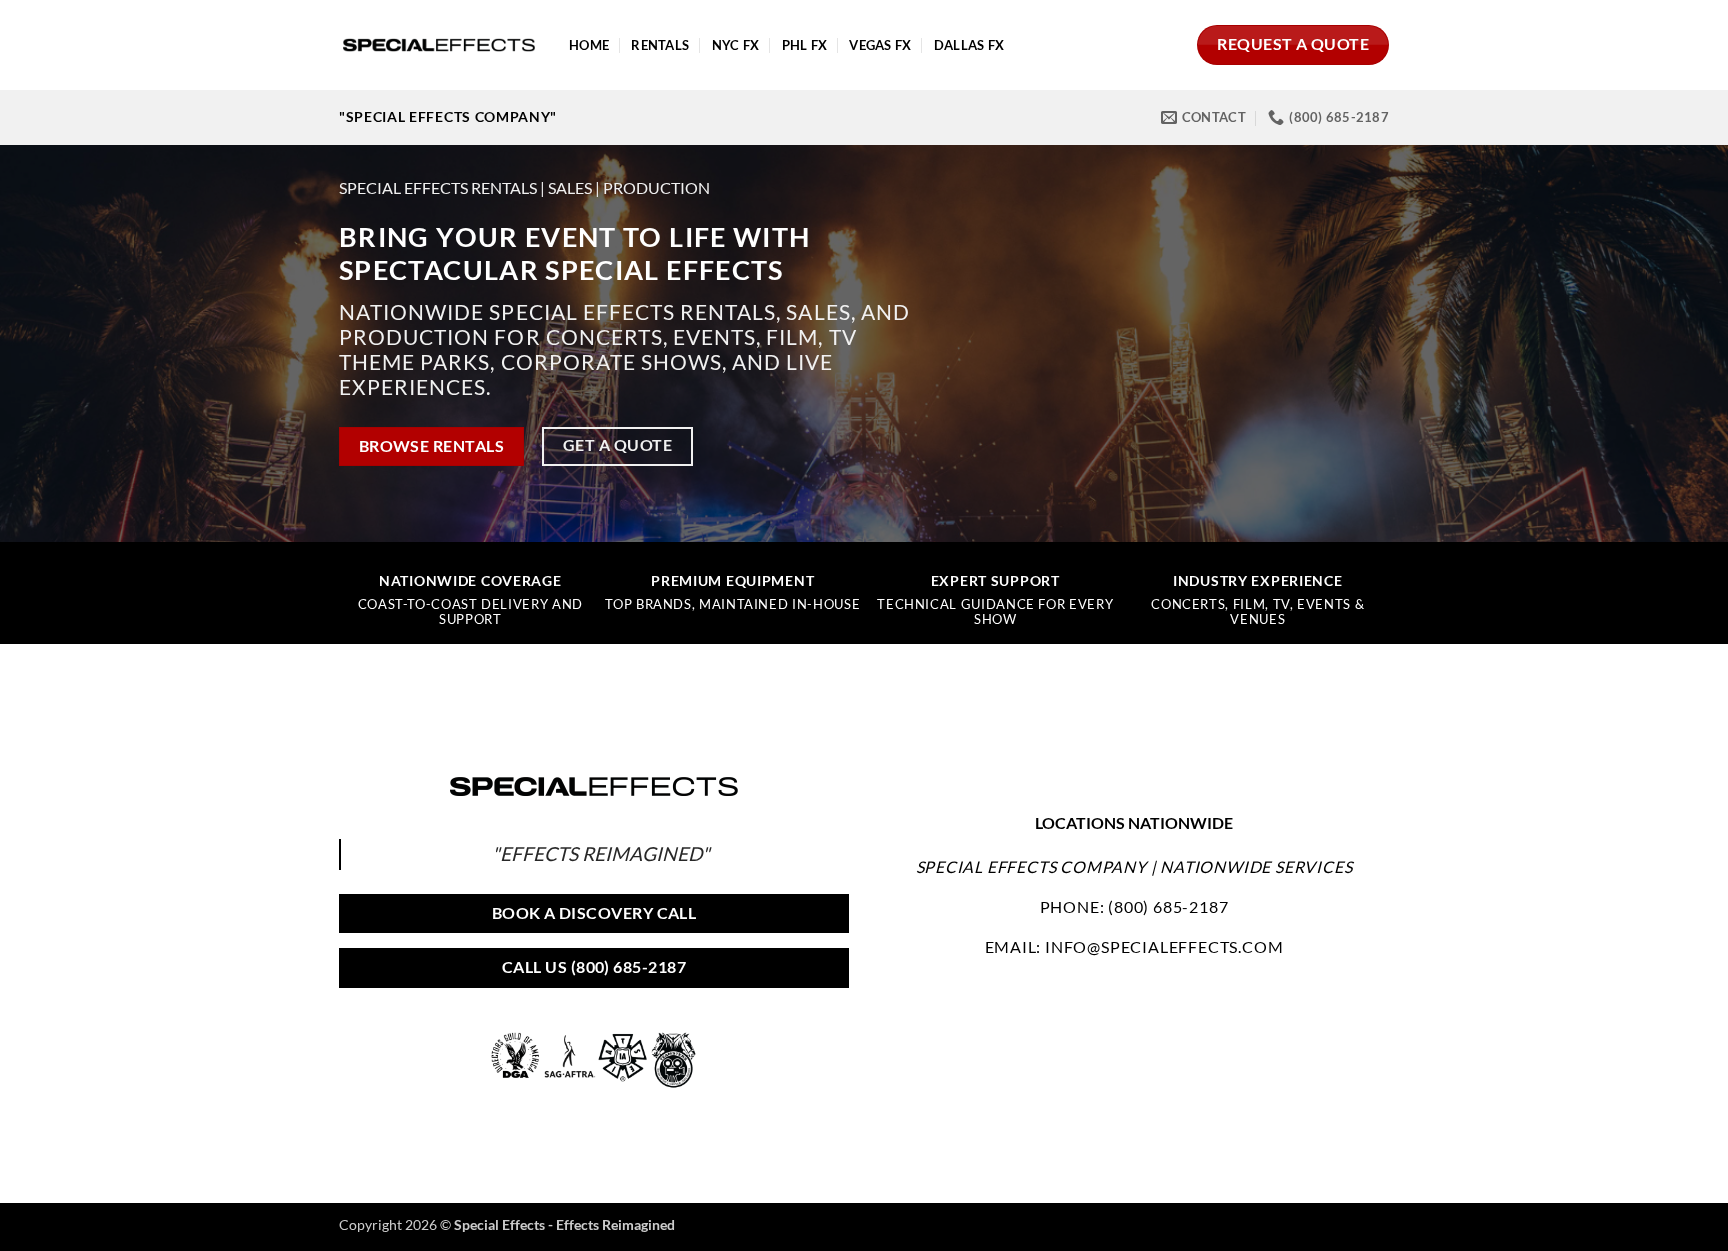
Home (589, 45)
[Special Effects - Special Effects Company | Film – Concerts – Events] (439, 45)
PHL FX (805, 45)
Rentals (660, 45)
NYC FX (736, 45)
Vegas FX (880, 45)
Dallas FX (969, 45)
